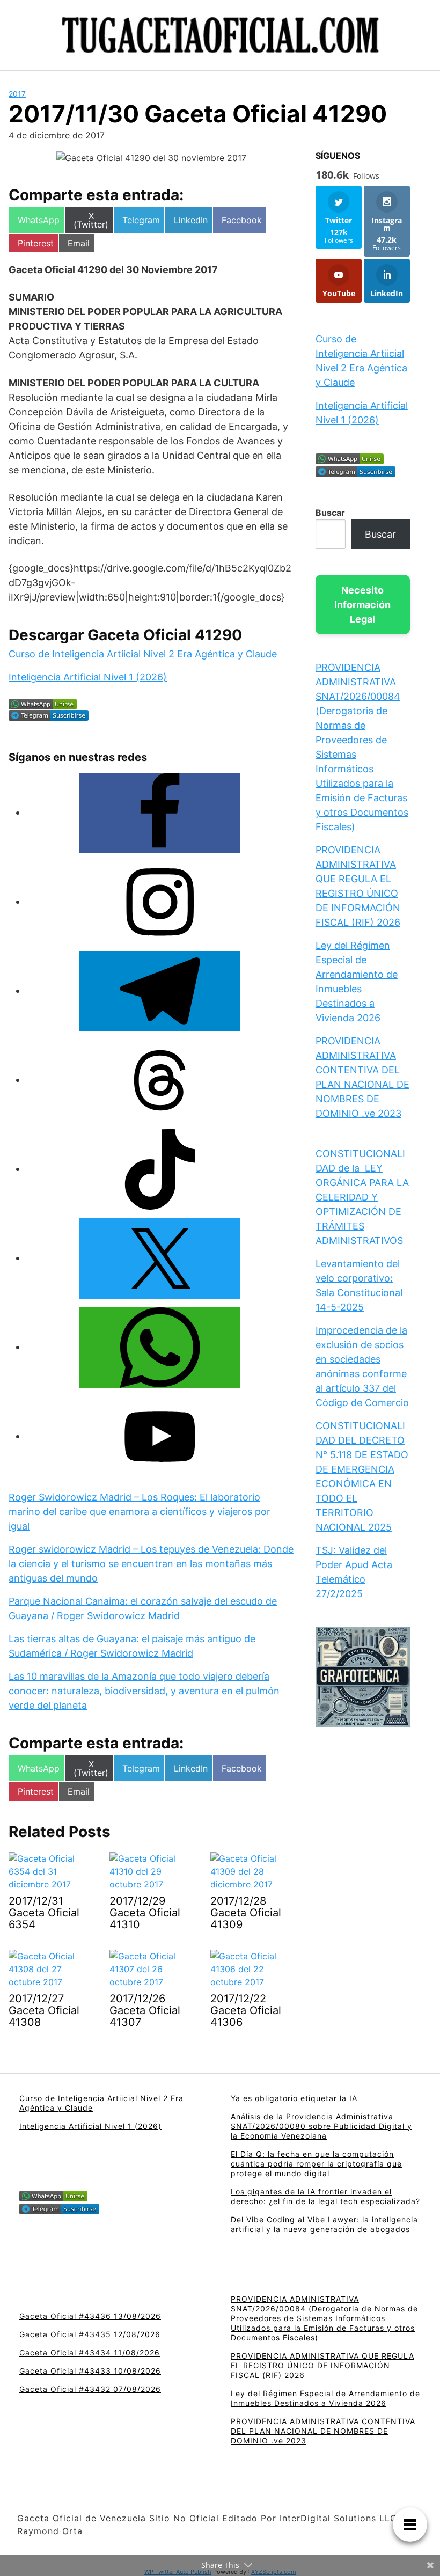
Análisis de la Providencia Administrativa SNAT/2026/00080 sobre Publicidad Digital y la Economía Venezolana (321, 2126)
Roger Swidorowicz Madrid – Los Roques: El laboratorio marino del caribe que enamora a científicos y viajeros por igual (140, 1512)
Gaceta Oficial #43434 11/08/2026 (90, 2352)
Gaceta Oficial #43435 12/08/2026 (90, 2334)
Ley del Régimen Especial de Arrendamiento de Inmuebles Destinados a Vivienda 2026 (325, 2398)
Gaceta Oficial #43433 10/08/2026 (90, 2371)
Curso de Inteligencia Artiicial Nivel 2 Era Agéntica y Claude (143, 654)
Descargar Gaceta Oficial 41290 (125, 635)
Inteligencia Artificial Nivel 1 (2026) (88, 677)
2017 (17, 94)
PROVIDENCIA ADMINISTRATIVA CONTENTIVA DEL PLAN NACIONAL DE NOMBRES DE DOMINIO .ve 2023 (323, 2431)
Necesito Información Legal (362, 605)
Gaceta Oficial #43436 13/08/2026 (90, 2316)
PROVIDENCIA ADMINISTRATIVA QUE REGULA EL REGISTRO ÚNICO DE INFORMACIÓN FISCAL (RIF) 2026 (322, 2365)
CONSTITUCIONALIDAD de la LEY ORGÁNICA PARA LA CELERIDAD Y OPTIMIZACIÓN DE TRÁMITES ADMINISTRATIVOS (362, 1197)
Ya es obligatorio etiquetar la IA (294, 2098)
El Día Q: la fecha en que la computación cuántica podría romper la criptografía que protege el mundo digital (316, 2164)
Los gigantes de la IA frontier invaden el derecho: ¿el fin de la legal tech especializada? (325, 2196)
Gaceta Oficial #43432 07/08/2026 (90, 2389)
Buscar (330, 513)
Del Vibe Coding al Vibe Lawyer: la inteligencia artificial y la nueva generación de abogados (324, 2224)
